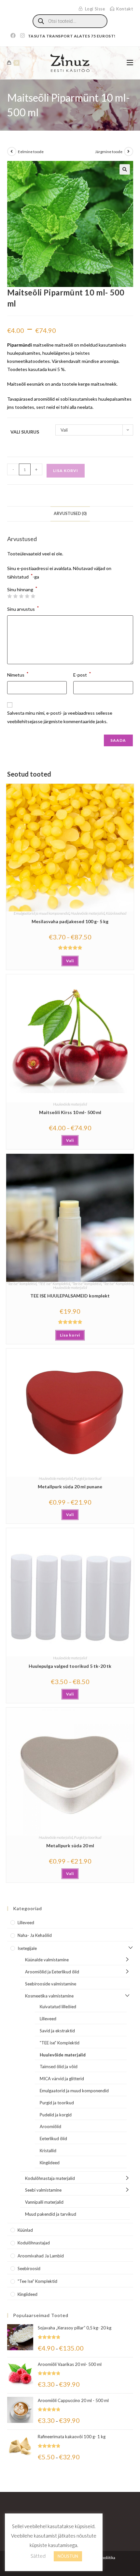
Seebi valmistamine (43, 2190)
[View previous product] (12, 151)
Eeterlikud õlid (53, 2139)
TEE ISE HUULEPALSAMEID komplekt (70, 1296)
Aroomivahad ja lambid (41, 2256)
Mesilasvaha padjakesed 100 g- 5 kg (70, 921)
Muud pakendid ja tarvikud (51, 2214)
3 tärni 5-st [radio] (21, 596)
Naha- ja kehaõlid (35, 1935)
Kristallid (48, 2151)
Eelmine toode (31, 152)
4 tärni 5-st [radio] (27, 596)
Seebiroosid (29, 2268)
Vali (70, 961)
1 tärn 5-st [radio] (9, 596)
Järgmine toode (109, 152)
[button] (125, 169)
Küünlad (25, 2230)
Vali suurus (25, 432)
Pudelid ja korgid (56, 2115)
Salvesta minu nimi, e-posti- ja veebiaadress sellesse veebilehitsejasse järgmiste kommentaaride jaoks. (60, 717)
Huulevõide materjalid (88, 913)
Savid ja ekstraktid (57, 2031)
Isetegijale (27, 1948)
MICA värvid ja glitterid (62, 2079)
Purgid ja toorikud (88, 1478)
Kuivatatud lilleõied (58, 2007)
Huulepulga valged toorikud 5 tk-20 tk (70, 1666)
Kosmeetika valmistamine (49, 1996)
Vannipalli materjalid (44, 2202)
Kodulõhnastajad (34, 2243)
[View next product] (129, 151)
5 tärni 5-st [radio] (33, 596)
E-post (82, 674)
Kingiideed (50, 2163)
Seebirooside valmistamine (51, 1984)
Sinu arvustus (23, 608)
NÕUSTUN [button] (68, 2556)
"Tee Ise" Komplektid (118, 1284)
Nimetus (18, 674)
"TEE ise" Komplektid (54, 1284)
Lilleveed (26, 1923)
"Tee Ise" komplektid (21, 1284)
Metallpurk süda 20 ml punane (70, 1487)
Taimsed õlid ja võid (59, 2067)
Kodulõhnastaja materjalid (50, 2178)
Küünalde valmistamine (47, 1960)
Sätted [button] (38, 2556)
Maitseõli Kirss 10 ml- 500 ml (70, 1112)
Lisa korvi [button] (70, 1335)
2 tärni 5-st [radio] (15, 596)
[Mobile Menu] (130, 63)
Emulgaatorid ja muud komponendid (42, 913)
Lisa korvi (66, 471)
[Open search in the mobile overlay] (70, 21)
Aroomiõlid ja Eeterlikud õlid (52, 1972)
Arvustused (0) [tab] (70, 514)
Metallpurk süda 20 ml (70, 1846)
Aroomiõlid (50, 2126)
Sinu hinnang (22, 590)
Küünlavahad (116, 913)
